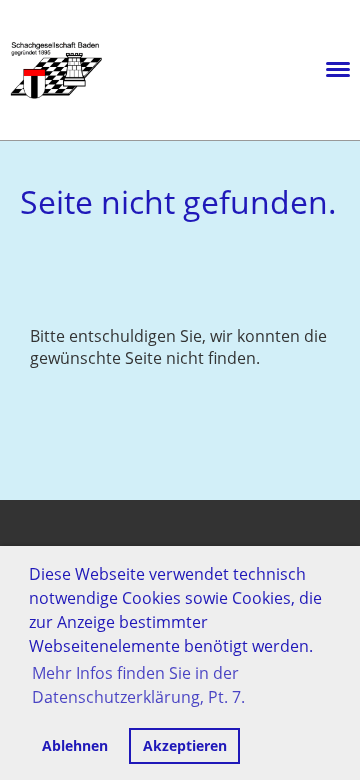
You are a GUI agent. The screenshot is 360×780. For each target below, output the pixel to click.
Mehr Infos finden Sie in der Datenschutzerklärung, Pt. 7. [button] (138, 685)
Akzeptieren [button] (185, 745)
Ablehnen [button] (75, 745)
